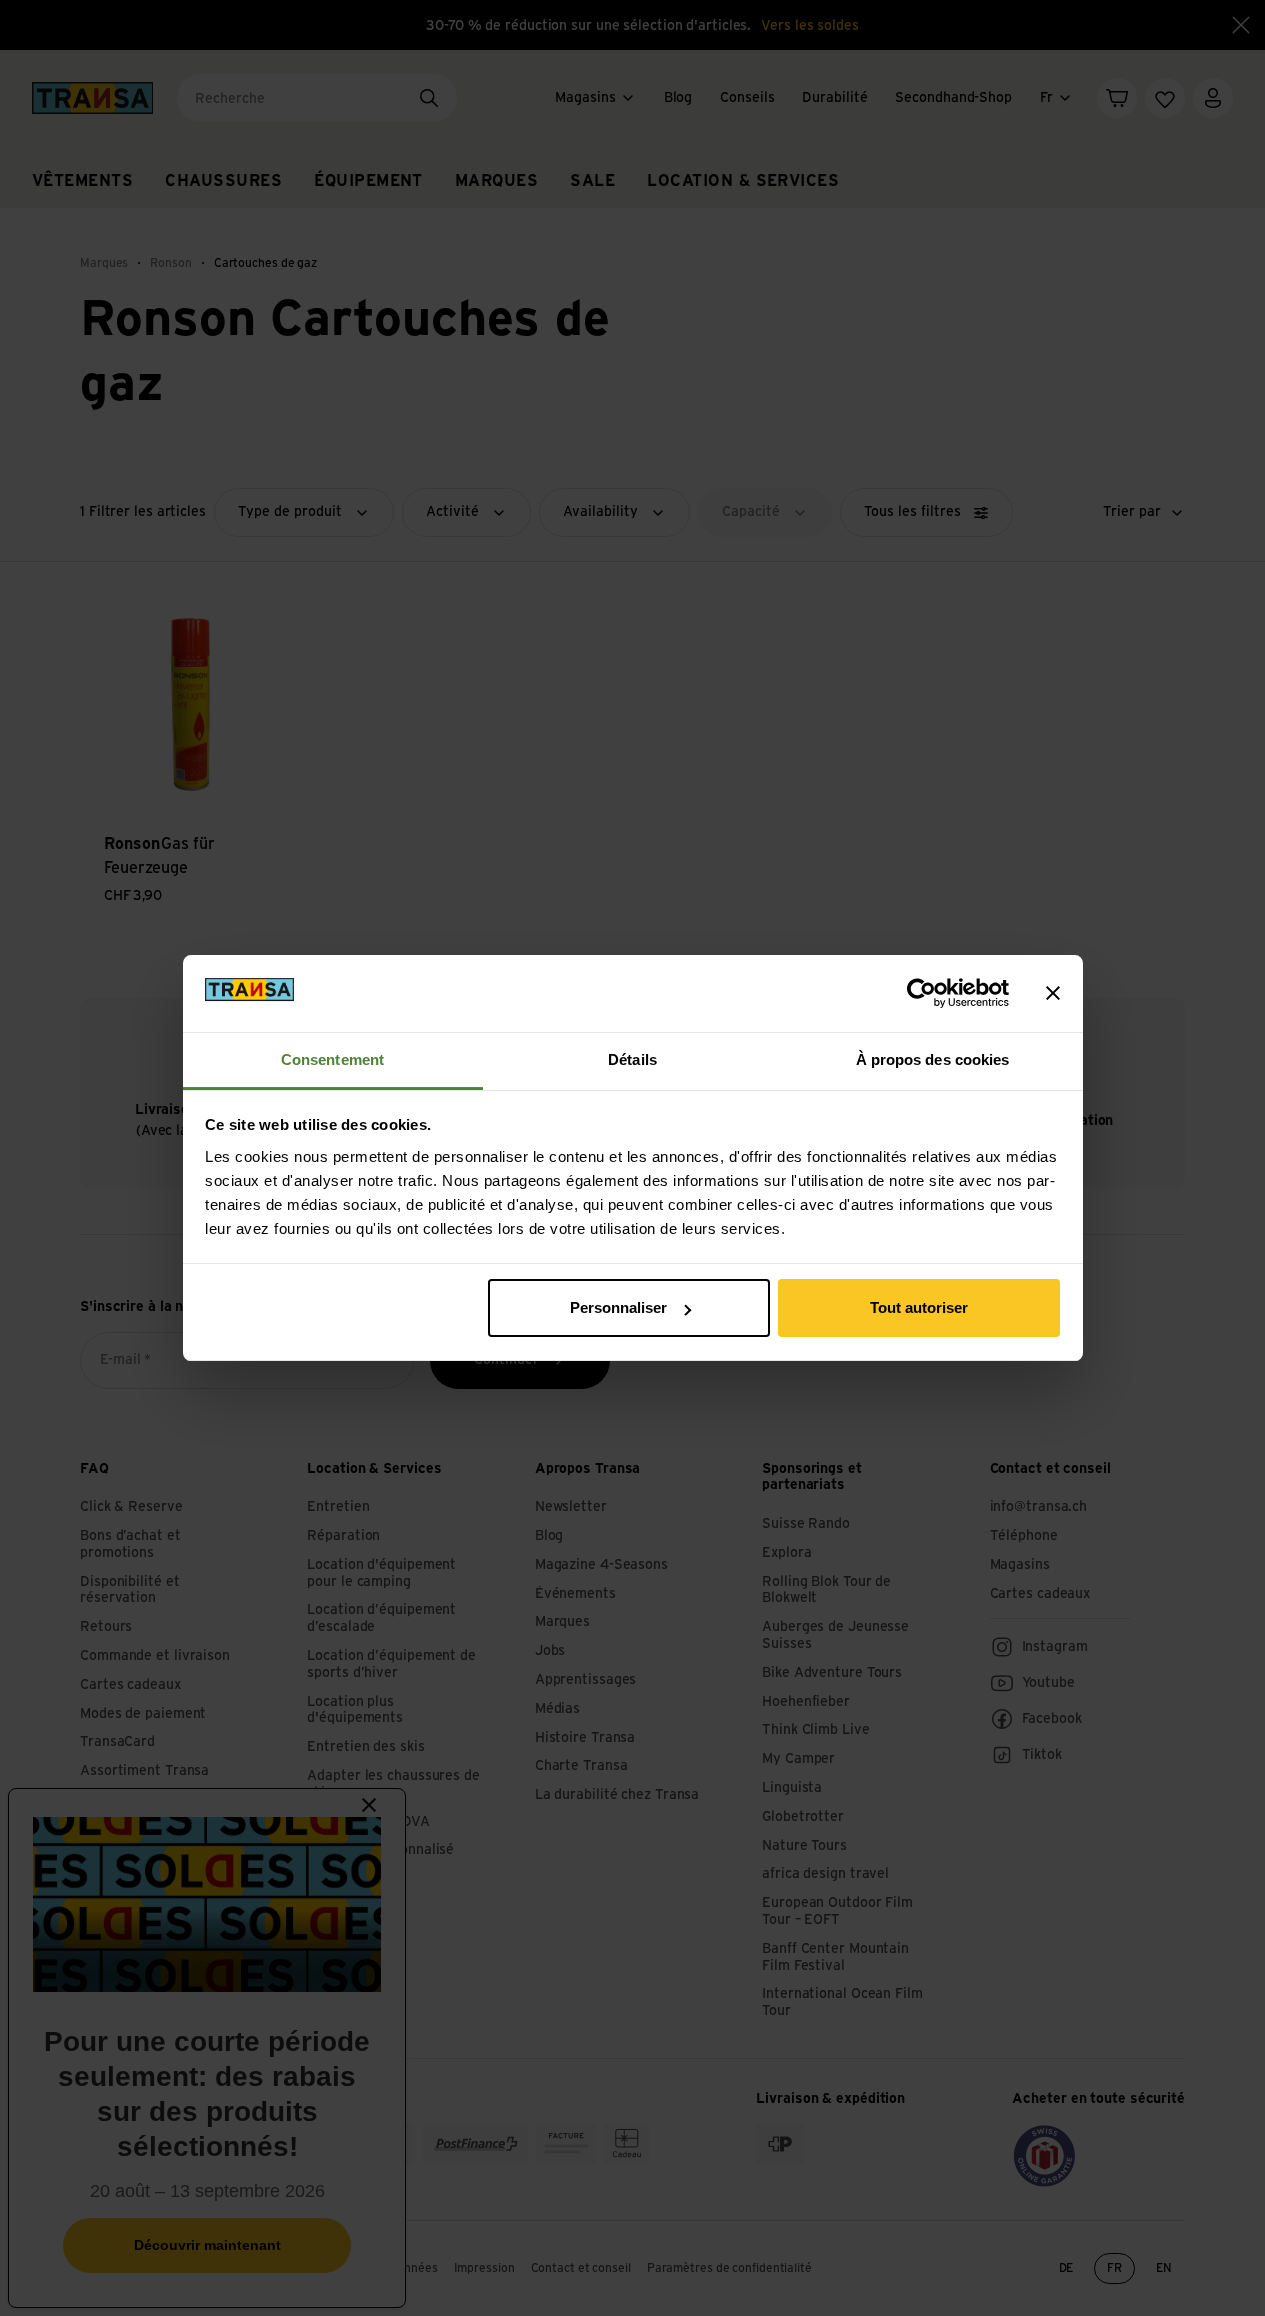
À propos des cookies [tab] (933, 1059)
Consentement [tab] (332, 1059)
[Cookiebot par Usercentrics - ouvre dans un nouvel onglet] (921, 993)
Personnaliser (618, 1307)
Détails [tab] (632, 1059)
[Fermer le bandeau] (1053, 993)
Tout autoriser (919, 1307)
